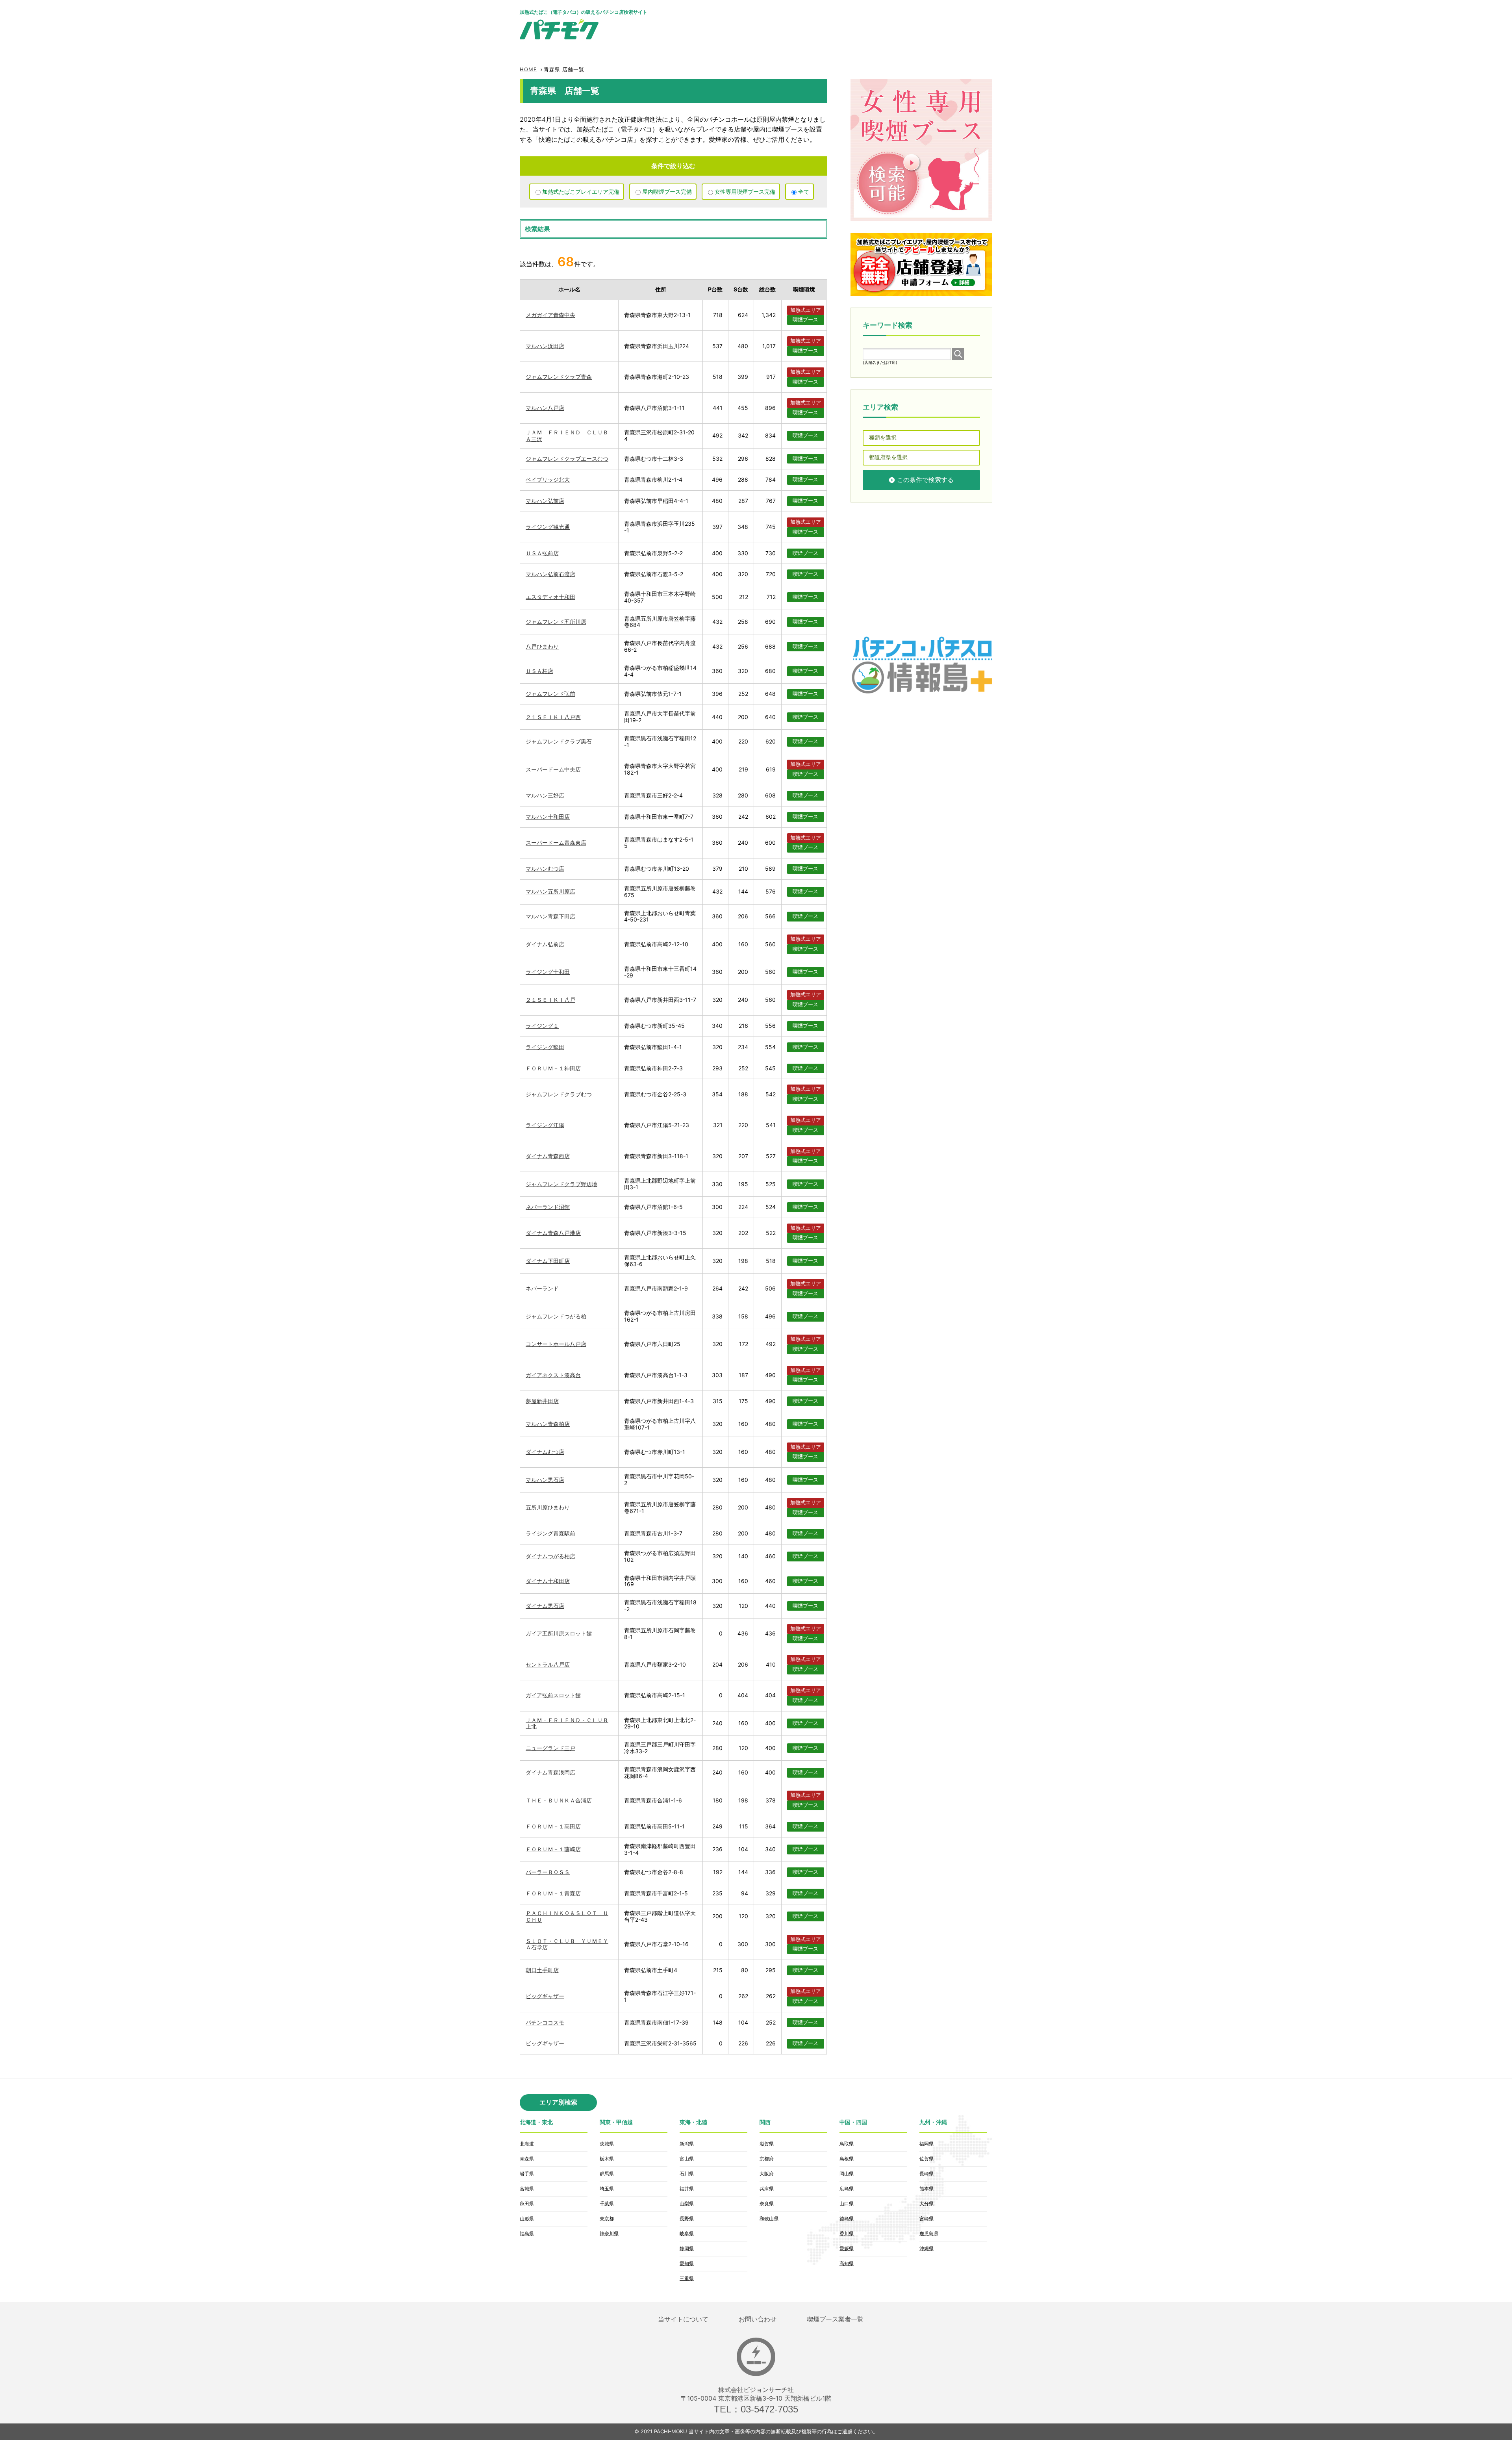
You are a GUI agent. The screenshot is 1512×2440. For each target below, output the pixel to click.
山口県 (847, 2204)
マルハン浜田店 (545, 346)
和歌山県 (769, 2218)
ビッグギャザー (545, 1996)
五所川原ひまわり (548, 1507)
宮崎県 (926, 2218)
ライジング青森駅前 (550, 1533)
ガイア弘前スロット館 (553, 1695)
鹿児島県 (929, 2233)
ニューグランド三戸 (550, 1748)
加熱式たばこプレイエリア (581, 192)
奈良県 (767, 2204)
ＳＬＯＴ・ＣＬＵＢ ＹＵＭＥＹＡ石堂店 (567, 1944)
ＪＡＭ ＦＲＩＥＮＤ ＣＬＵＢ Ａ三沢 (570, 436)
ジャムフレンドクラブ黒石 (559, 741)
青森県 (527, 2159)
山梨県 (687, 2204)
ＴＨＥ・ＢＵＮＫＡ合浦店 (559, 1800)
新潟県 (687, 2144)
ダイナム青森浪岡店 (550, 1772)
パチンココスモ (545, 2022)
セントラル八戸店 (548, 1664)
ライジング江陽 (545, 1125)
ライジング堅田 (545, 1047)
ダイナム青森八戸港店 (553, 1233)
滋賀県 (767, 2144)
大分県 (926, 2204)
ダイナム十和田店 (548, 1581)
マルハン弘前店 (545, 501)
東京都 (607, 2218)
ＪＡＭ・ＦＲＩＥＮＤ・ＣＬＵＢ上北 (567, 1723)
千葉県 (607, 2204)
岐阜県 (687, 2233)
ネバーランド (542, 1288)
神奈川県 (609, 2233)
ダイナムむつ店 (545, 1452)
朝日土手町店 (542, 1970)
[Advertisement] (849, 24)
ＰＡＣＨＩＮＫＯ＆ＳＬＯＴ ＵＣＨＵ (567, 1916)
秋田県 (527, 2204)
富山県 (687, 2159)
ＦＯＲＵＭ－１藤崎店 (553, 1849)
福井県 (687, 2189)
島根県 (847, 2159)
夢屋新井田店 (542, 1401)
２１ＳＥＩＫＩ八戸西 (553, 717)
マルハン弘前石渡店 (550, 574)
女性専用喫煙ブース (745, 192)
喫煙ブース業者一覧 (835, 2319)
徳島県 (847, 2218)
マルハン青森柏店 (548, 1424)
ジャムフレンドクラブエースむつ (567, 459)
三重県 (687, 2278)
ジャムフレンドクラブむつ (559, 1094)
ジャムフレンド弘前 (550, 694)
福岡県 (926, 2144)
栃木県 (607, 2159)
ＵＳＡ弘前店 (542, 553)
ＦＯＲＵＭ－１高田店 (553, 1826)
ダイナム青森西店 (548, 1156)
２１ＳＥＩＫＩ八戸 (550, 1000)
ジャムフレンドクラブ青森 (559, 377)
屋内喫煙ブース (667, 192)
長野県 (687, 2218)
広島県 (847, 2189)
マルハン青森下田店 (550, 916)
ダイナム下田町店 (548, 1261)
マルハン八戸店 (545, 408)
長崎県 (926, 2174)
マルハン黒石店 (545, 1480)
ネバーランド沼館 (548, 1207)
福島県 (527, 2233)
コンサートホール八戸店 (556, 1344)
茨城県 (607, 2144)
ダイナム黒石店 (545, 1606)
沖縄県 (926, 2248)
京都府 (767, 2159)
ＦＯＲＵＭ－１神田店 (553, 1068)
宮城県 (527, 2189)
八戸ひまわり (542, 646)
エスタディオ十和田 (550, 597)
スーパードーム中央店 (553, 769)
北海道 (527, 2144)
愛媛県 (847, 2248)
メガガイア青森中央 (550, 315)
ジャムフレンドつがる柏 (556, 1316)
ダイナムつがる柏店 (550, 1556)
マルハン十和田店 (548, 817)
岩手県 (527, 2174)
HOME (528, 69)
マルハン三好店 (545, 795)
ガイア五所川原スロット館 (559, 1633)
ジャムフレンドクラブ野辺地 (561, 1184)
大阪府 (767, 2174)
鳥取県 (847, 2144)
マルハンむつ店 (545, 869)
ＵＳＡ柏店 (539, 671)
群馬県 (607, 2174)
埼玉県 (607, 2189)
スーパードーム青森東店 (556, 843)
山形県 (527, 2218)
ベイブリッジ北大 (548, 479)
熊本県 (926, 2189)
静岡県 (687, 2248)
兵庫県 (767, 2189)
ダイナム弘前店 (545, 944)
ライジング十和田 (548, 972)
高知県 (847, 2263)
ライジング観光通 (548, 527)
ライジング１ (542, 1026)
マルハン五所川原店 (550, 891)
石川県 (687, 2174)
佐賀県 (926, 2159)
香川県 (847, 2233)
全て (804, 192)
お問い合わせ (758, 2319)
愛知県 (687, 2263)
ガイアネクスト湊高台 (553, 1375)
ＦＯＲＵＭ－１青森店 (553, 1893)
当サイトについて (683, 2319)
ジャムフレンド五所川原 (556, 622)
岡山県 (847, 2174)
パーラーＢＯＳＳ (548, 1872)
